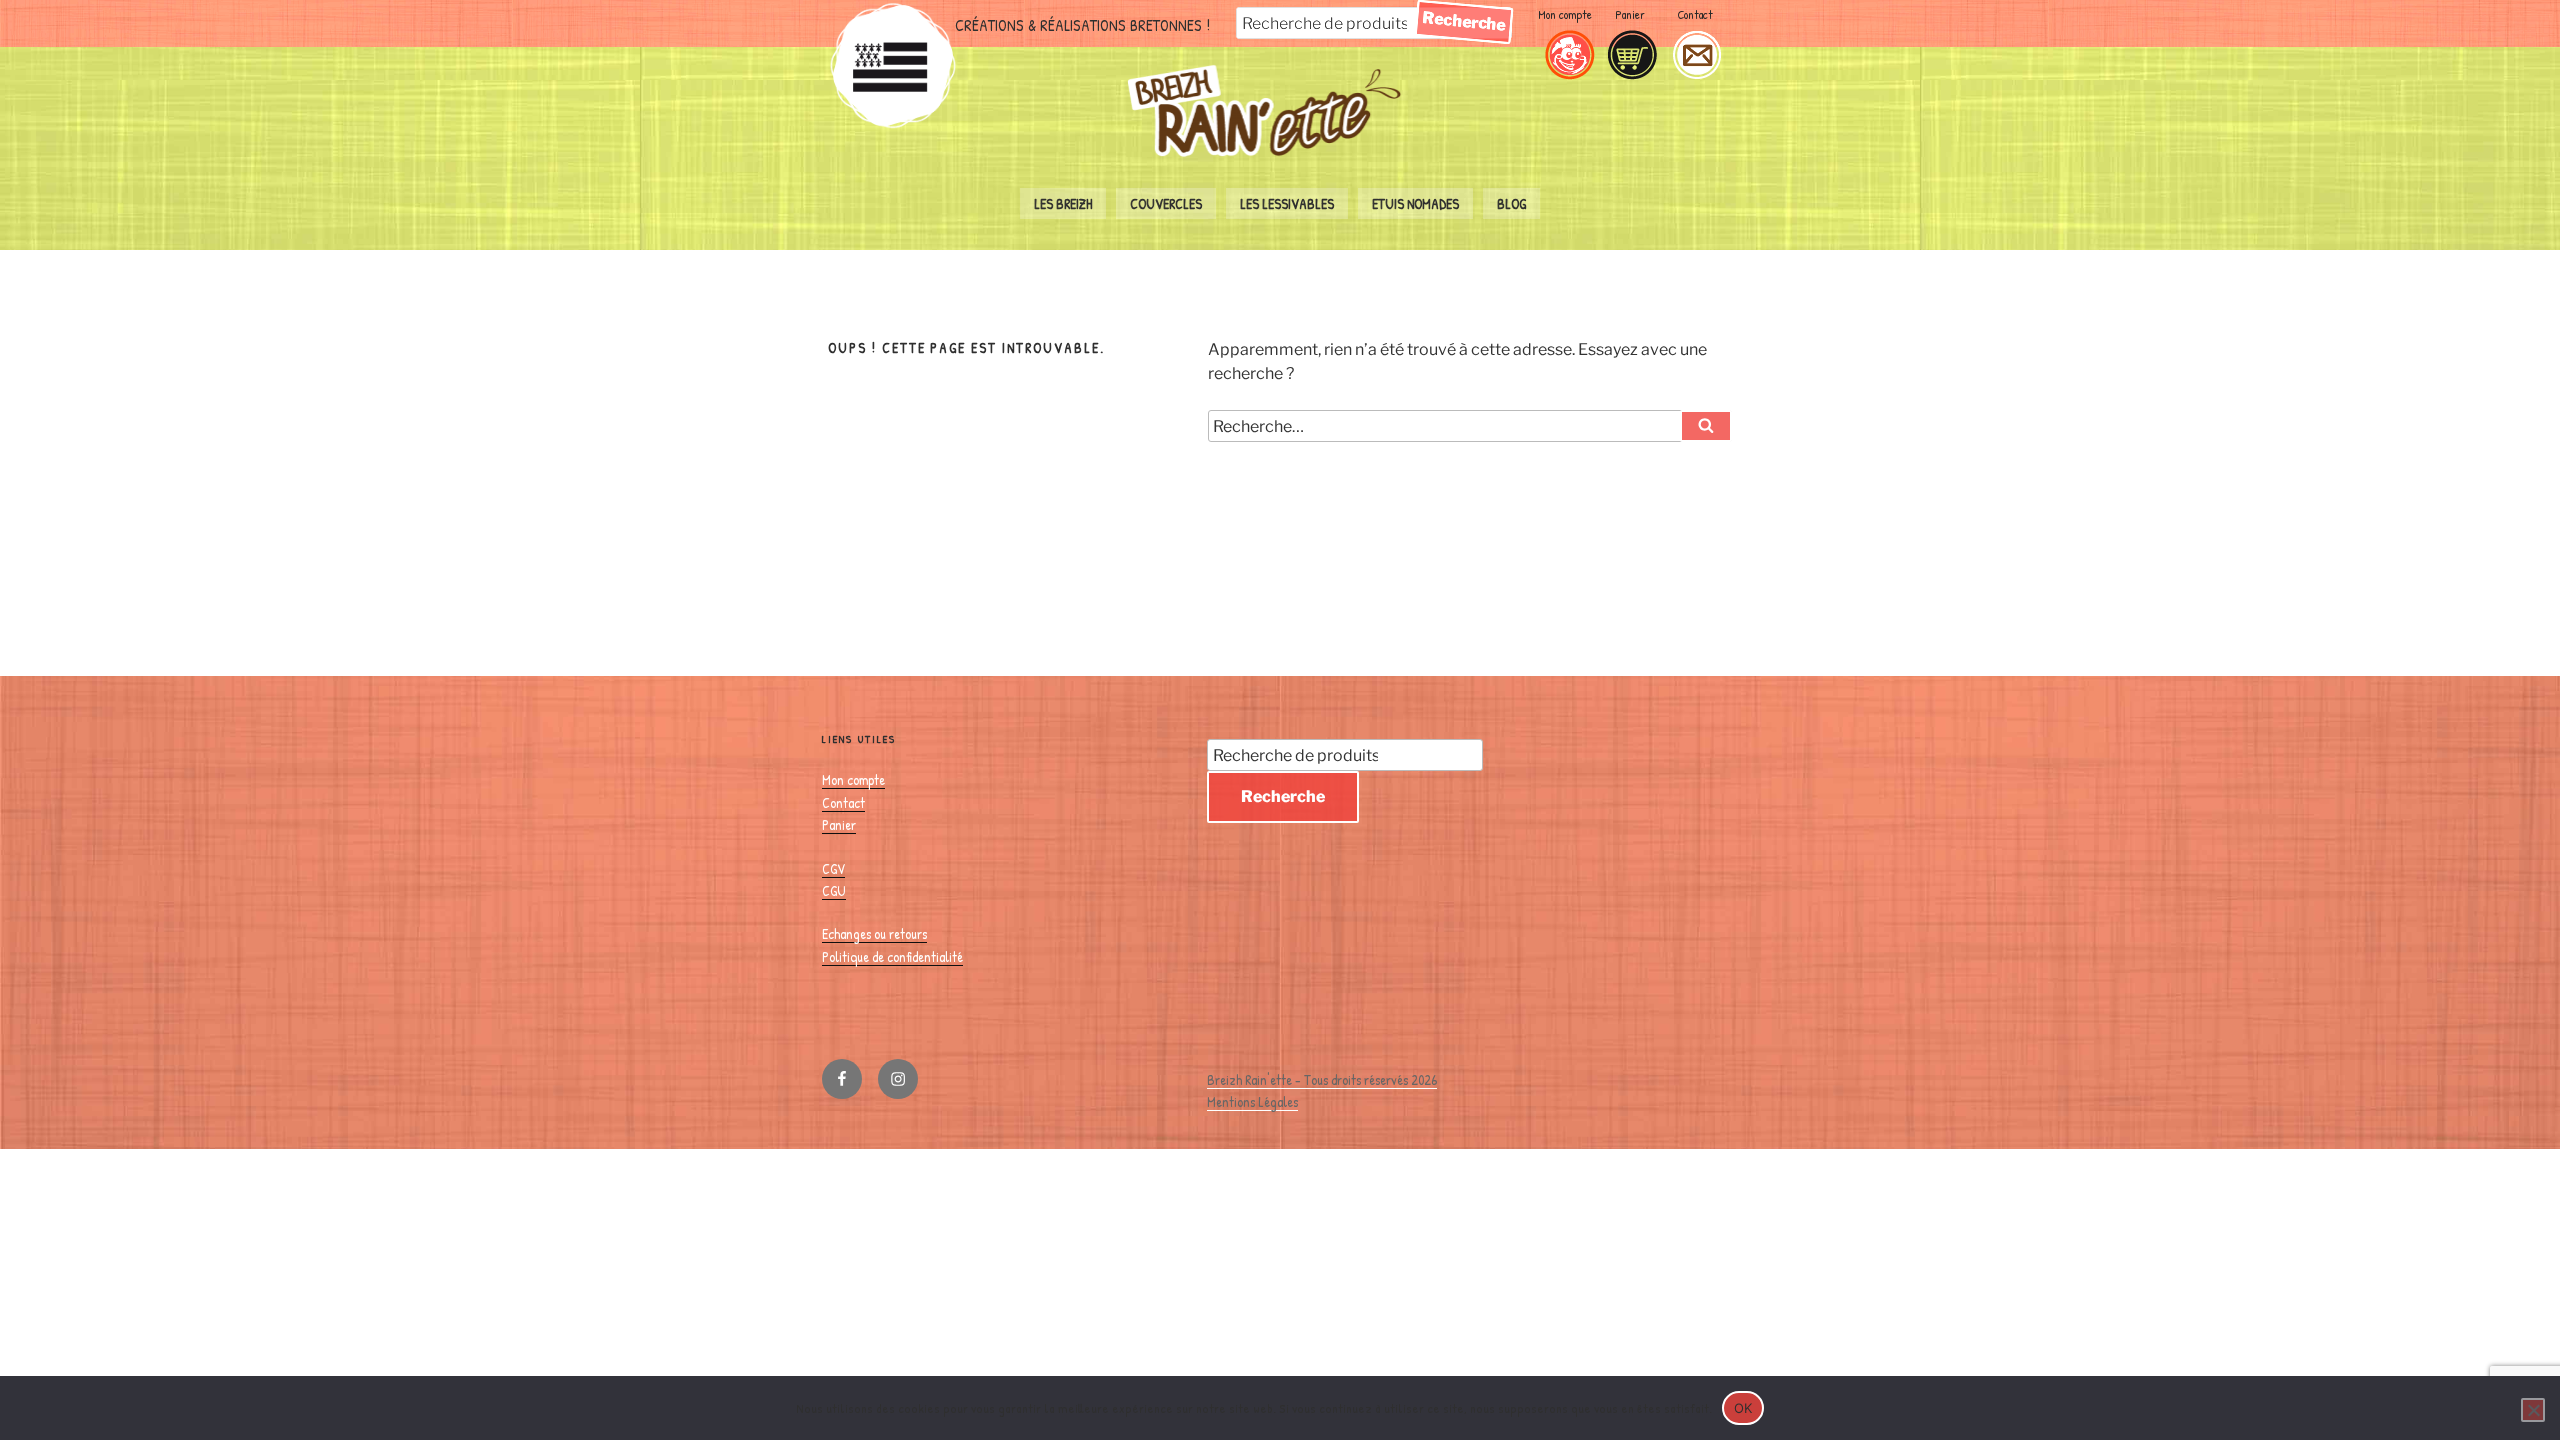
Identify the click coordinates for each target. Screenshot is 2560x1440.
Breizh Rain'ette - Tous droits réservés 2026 (1322, 1079)
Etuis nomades (1415, 203)
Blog (1511, 203)
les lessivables (1287, 203)
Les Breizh (1063, 203)
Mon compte (1565, 14)
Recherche (1463, 21)
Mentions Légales (1252, 1101)
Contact (1695, 14)
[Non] (2533, 1410)
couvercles (1166, 203)
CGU (834, 890)
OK (1743, 1408)
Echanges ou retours (874, 933)
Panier (1630, 14)
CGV (833, 868)
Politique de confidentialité (892, 956)
